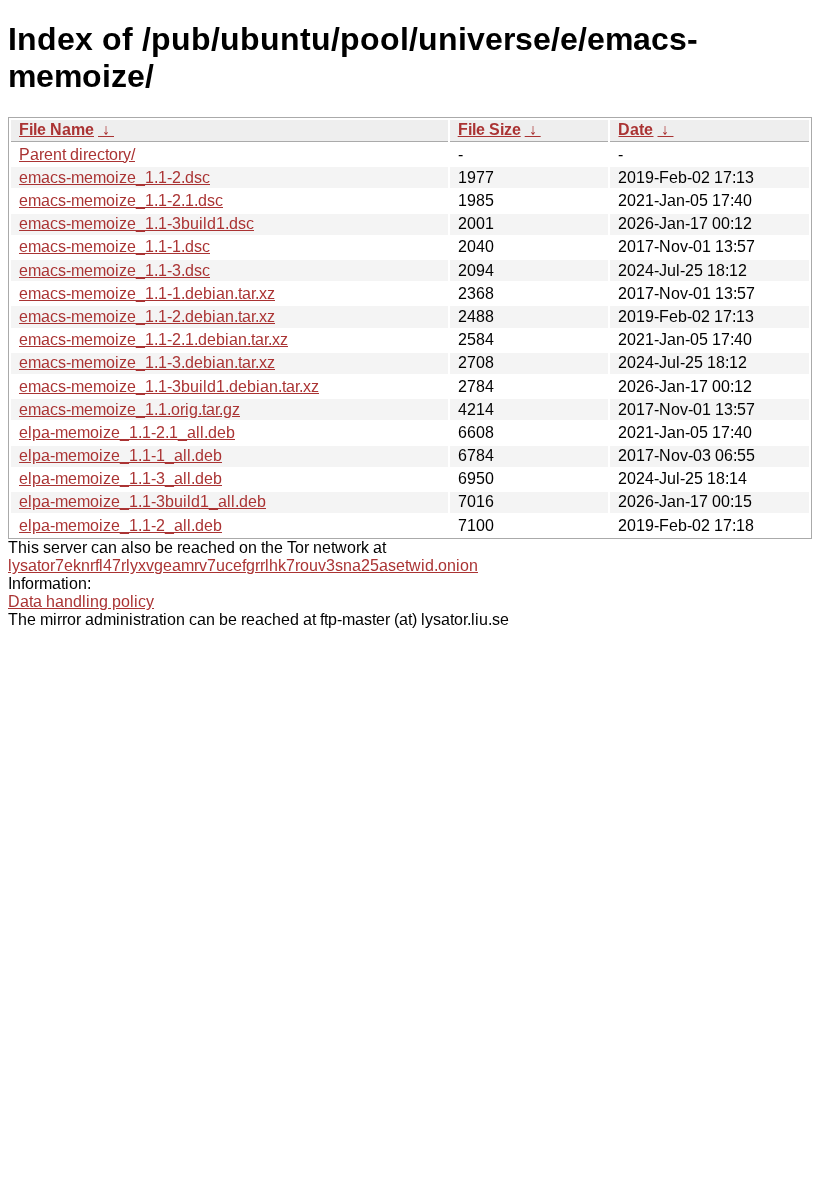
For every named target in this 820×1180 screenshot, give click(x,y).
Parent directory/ (77, 154)
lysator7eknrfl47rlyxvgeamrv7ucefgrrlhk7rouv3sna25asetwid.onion (243, 565)
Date (635, 129)
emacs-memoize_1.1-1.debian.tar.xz (147, 293)
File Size (489, 129)
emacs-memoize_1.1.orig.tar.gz (129, 409)
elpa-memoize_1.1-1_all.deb (120, 455)
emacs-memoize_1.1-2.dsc (114, 177)
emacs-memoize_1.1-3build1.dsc (136, 223)
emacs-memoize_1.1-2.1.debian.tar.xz (153, 339)
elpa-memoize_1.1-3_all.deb (120, 478)
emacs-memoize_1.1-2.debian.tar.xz (147, 316)
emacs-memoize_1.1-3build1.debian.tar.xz (169, 386)
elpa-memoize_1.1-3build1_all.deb (142, 501)
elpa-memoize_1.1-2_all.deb (120, 525)
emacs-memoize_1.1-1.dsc (114, 246)
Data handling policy (81, 601)
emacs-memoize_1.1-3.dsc (114, 270)
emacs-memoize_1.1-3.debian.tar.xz (147, 362)
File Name (56, 129)
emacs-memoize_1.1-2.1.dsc (121, 200)
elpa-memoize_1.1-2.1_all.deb (127, 432)
